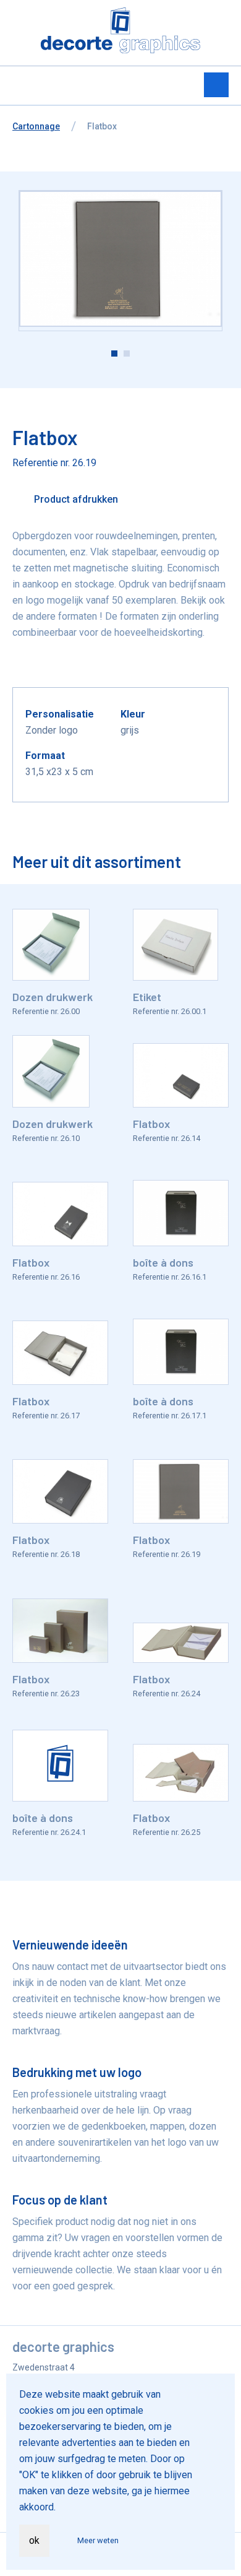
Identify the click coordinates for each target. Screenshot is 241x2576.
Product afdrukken (75, 499)
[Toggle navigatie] (216, 85)
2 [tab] (127, 353)
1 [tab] (114, 353)
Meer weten (98, 2540)
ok (34, 2540)
